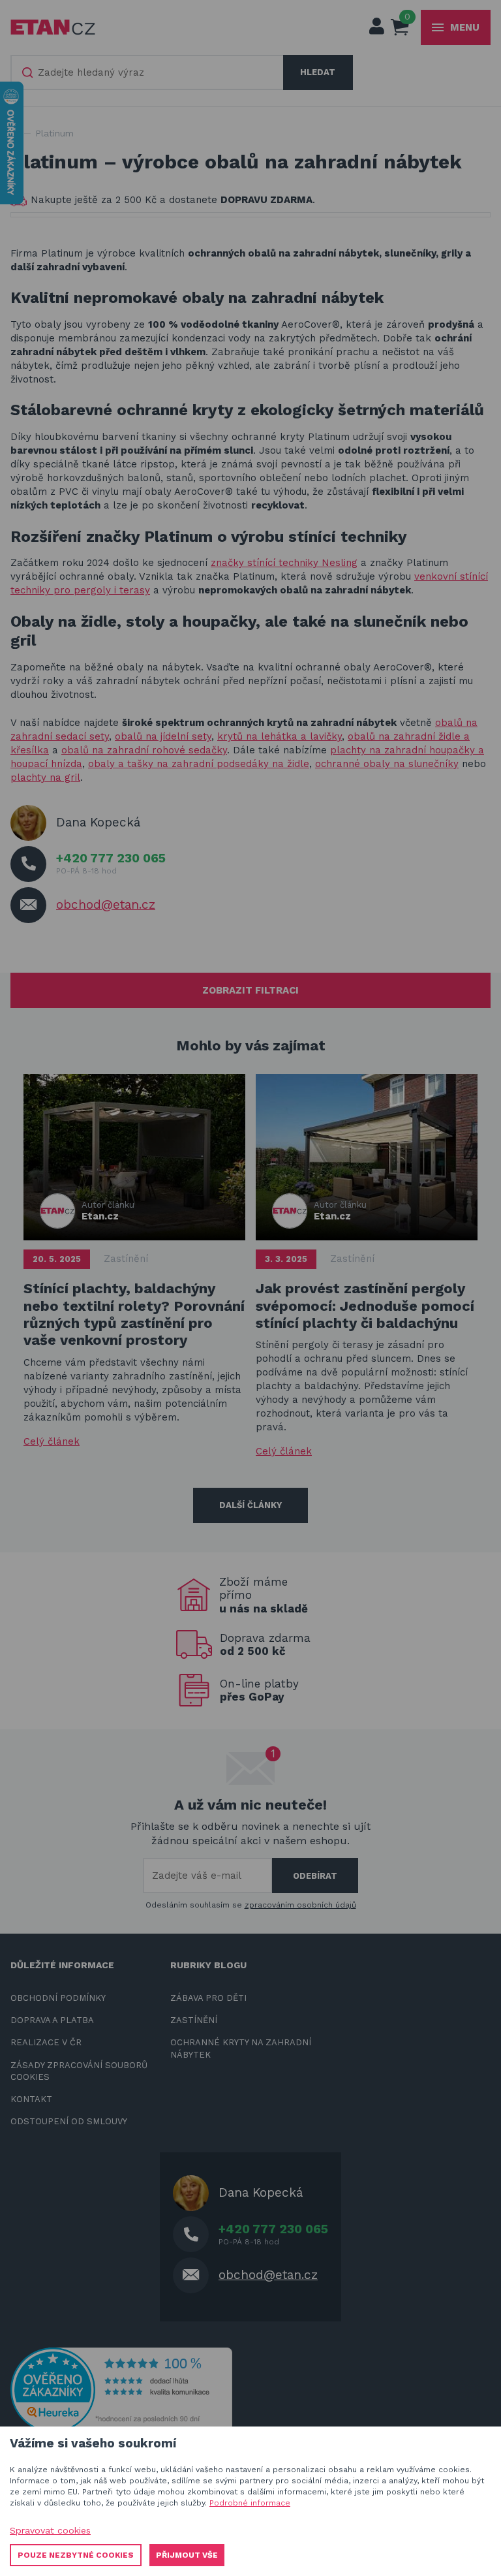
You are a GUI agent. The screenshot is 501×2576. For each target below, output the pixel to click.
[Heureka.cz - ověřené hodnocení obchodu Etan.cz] (121, 2389)
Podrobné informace (250, 2503)
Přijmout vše (187, 2555)
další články (250, 1505)
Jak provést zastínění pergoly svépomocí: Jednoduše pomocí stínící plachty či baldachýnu (365, 1306)
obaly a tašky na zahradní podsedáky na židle (199, 764)
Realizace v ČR (46, 2042)
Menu (465, 27)
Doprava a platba (52, 2020)
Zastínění (126, 1259)
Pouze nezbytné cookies (76, 2555)
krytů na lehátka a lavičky (280, 736)
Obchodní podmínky (58, 1998)
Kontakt (31, 2099)
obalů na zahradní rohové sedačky (144, 750)
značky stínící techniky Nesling (284, 563)
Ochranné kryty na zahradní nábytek (241, 2048)
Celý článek (52, 1441)
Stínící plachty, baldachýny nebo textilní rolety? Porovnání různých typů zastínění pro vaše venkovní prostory (134, 1314)
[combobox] (147, 72)
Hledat (318, 72)
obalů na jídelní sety (163, 736)
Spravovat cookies (50, 2530)
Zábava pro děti (208, 1998)
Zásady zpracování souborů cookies (79, 2071)
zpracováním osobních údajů (300, 1905)
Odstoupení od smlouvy (69, 2121)
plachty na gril (45, 778)
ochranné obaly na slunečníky (387, 764)
